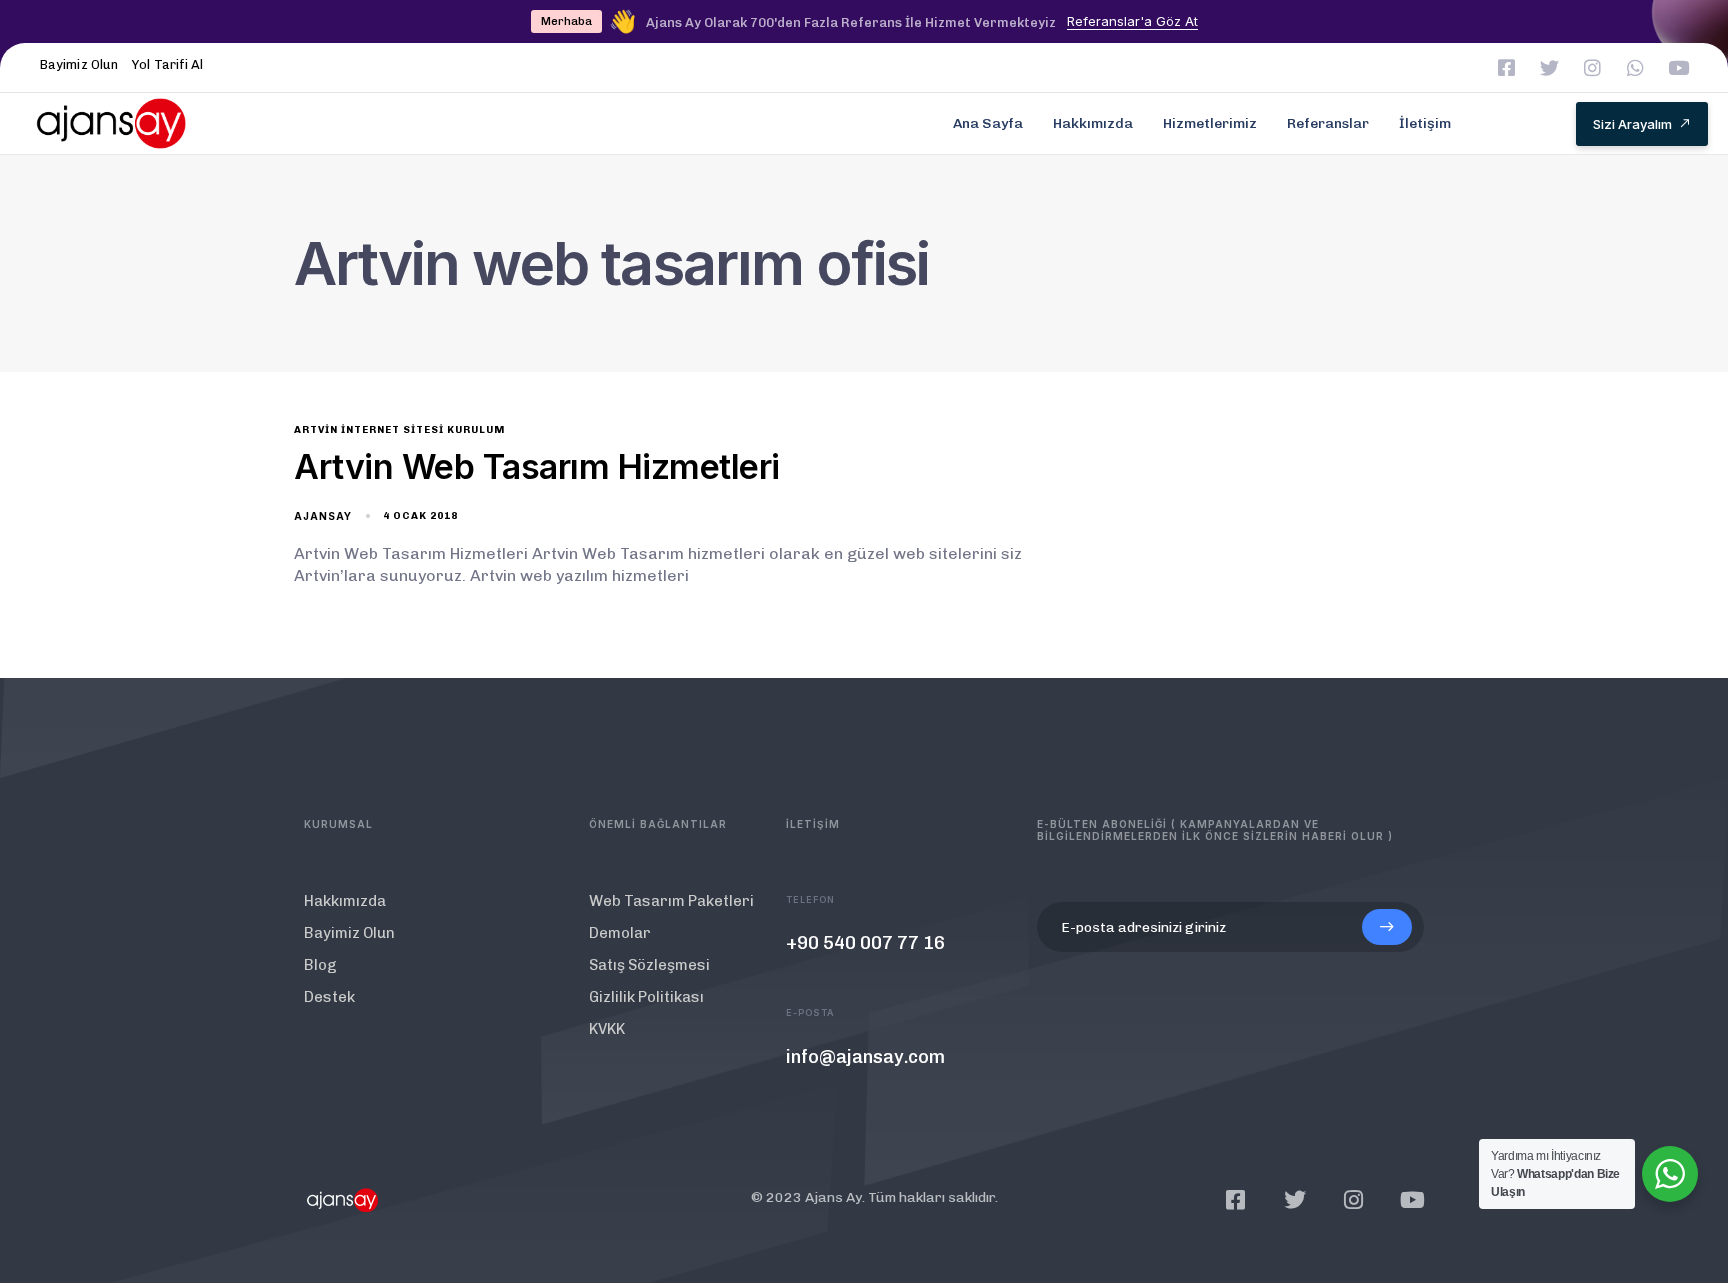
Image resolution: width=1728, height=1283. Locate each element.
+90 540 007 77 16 (865, 943)
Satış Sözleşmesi (649, 965)
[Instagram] (1592, 67)
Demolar (620, 933)
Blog (320, 965)
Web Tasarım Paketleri (671, 901)
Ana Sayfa (988, 123)
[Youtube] (1678, 67)
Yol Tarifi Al (167, 64)
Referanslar (1328, 123)
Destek (329, 997)
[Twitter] (1549, 67)
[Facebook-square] (1506, 67)
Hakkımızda (1093, 123)
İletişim (1425, 123)
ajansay (323, 516)
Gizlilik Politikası (646, 997)
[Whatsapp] (1635, 67)
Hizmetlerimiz (1210, 123)
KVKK (607, 1029)
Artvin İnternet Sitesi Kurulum (399, 430)
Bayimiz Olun (79, 64)
